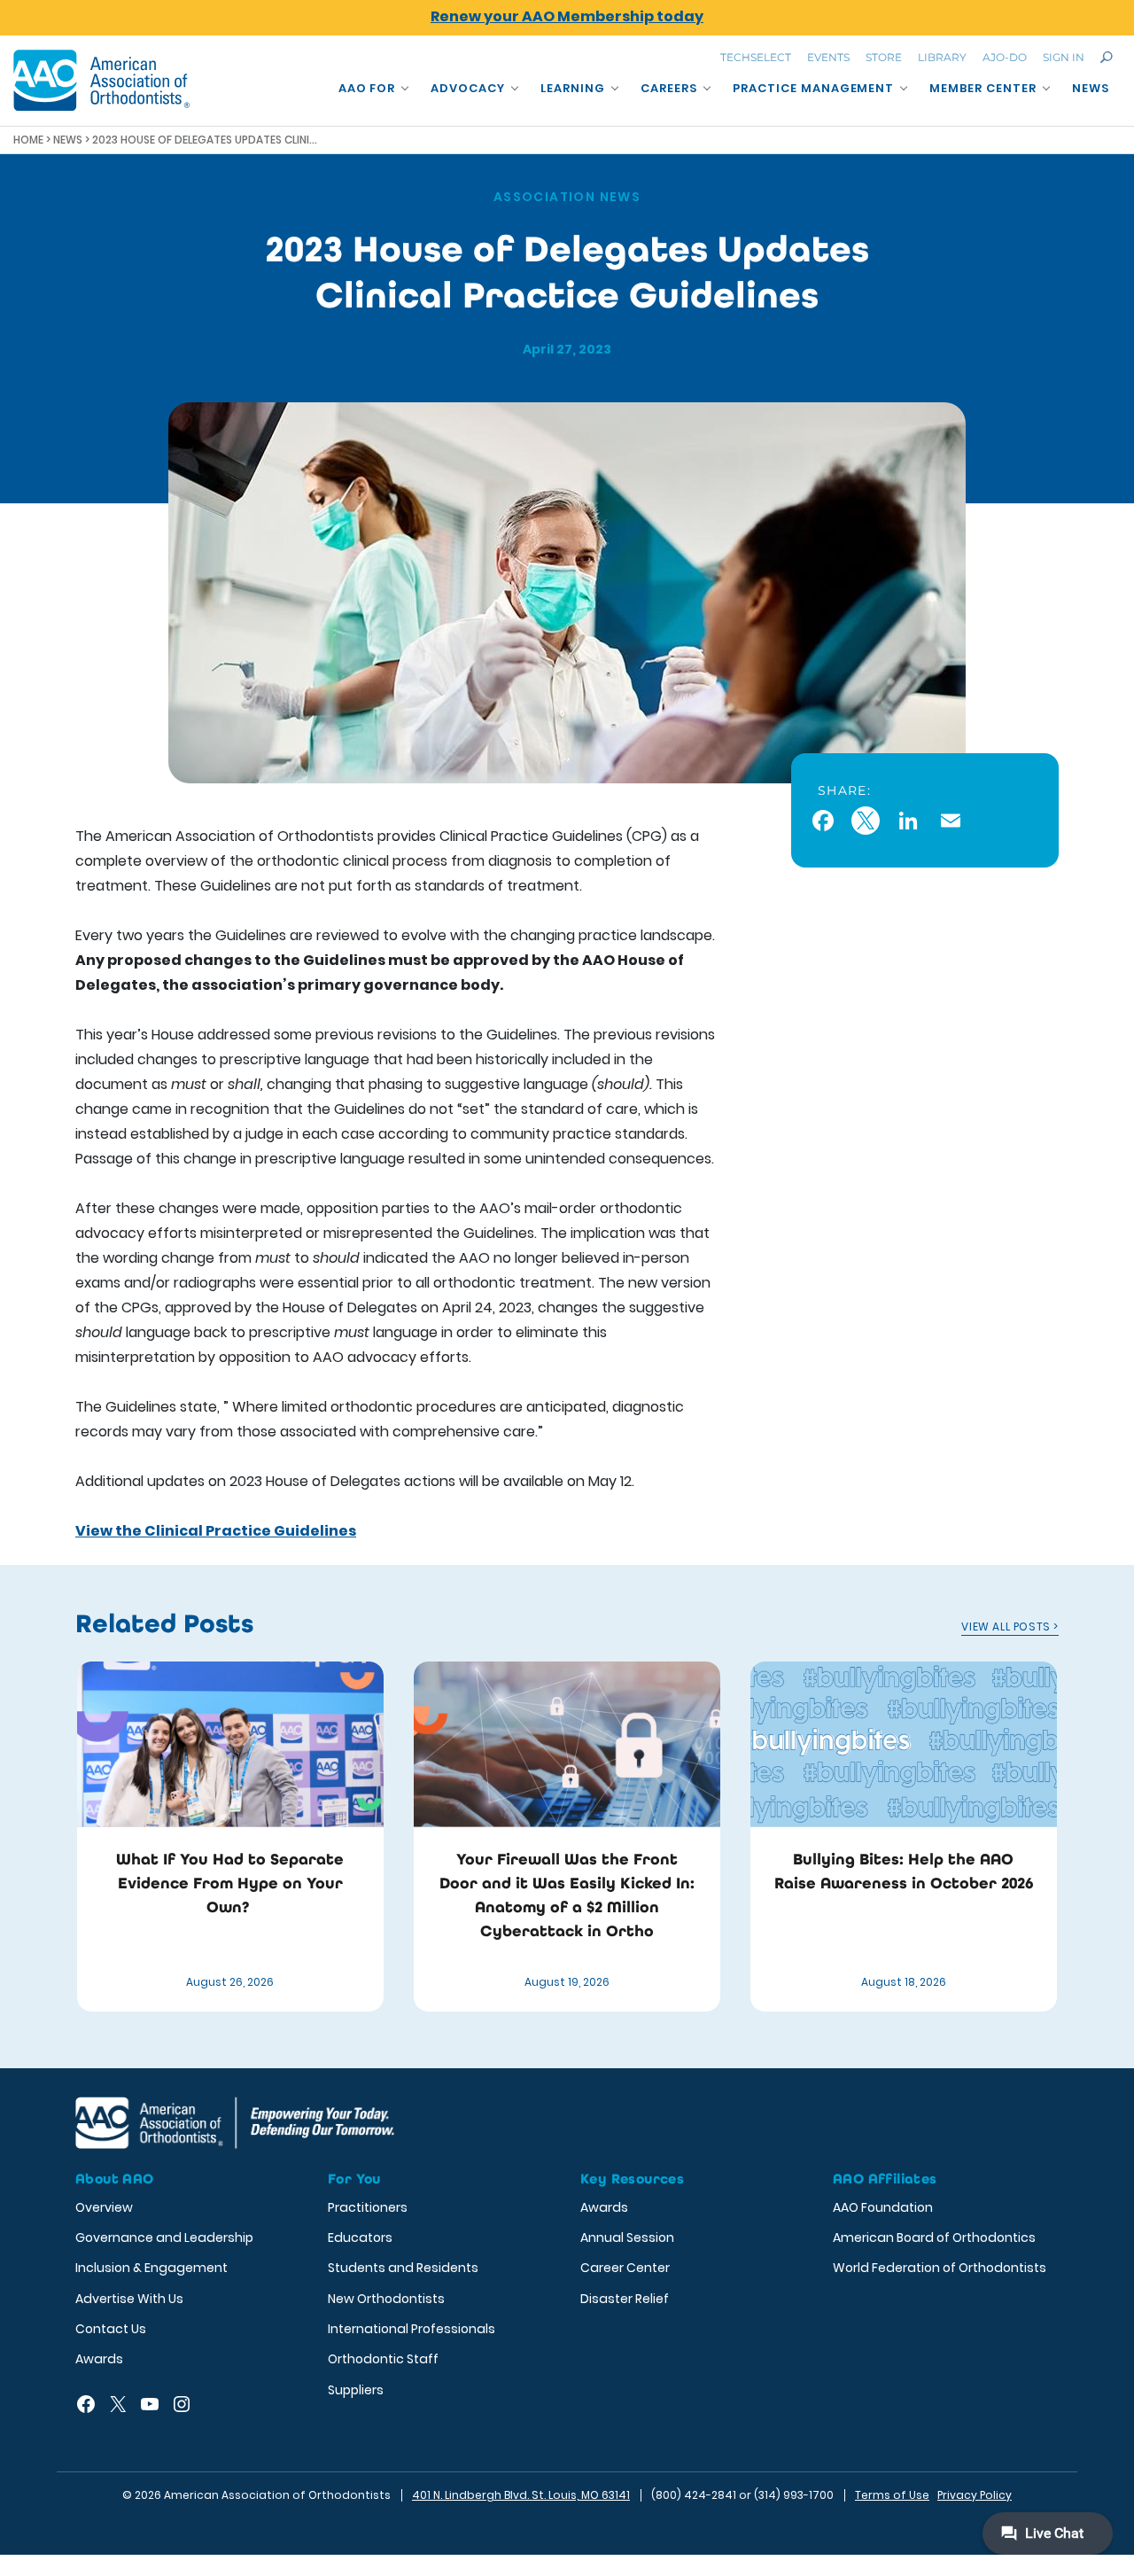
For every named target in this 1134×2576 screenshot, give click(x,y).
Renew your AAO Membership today (567, 16)
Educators (360, 2237)
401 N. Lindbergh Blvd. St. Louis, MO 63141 (521, 2495)
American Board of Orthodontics (934, 2237)
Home (28, 140)
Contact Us (111, 2329)
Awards (99, 2359)
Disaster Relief (625, 2299)
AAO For (367, 88)
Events (828, 57)
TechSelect (756, 57)
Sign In (1064, 57)
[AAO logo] (102, 81)
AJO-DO (1005, 57)
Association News (567, 197)
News (1091, 88)
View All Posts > (1010, 1627)
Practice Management (814, 88)
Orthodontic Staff (383, 2359)
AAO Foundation (883, 2207)
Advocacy (468, 88)
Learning (573, 88)
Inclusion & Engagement (151, 2268)
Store (884, 57)
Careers (669, 88)
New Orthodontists (386, 2299)
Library (942, 57)
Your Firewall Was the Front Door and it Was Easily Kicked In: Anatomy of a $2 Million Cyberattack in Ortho (567, 1895)
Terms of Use (892, 2495)
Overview (104, 2207)
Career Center (625, 2268)
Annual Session (627, 2237)
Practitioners (368, 2207)
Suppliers (356, 2390)
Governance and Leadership (164, 2237)
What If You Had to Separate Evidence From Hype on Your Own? (230, 1883)
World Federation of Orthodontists (940, 2268)
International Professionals (412, 2329)
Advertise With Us (129, 2299)
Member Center (983, 88)
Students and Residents (403, 2268)
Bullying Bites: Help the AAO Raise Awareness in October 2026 (904, 1871)
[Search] (1107, 57)
